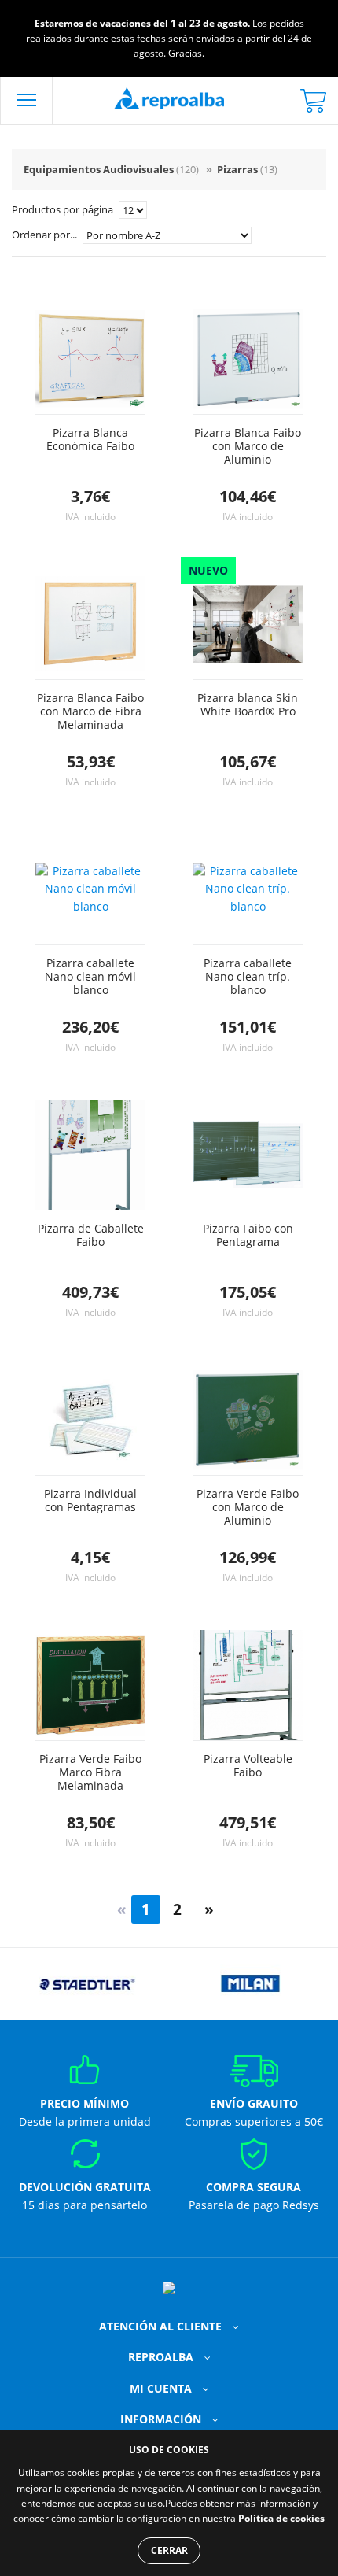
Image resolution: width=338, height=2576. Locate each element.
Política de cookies (281, 2518)
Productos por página (64, 209)
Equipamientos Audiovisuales (111, 169)
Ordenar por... (46, 235)
